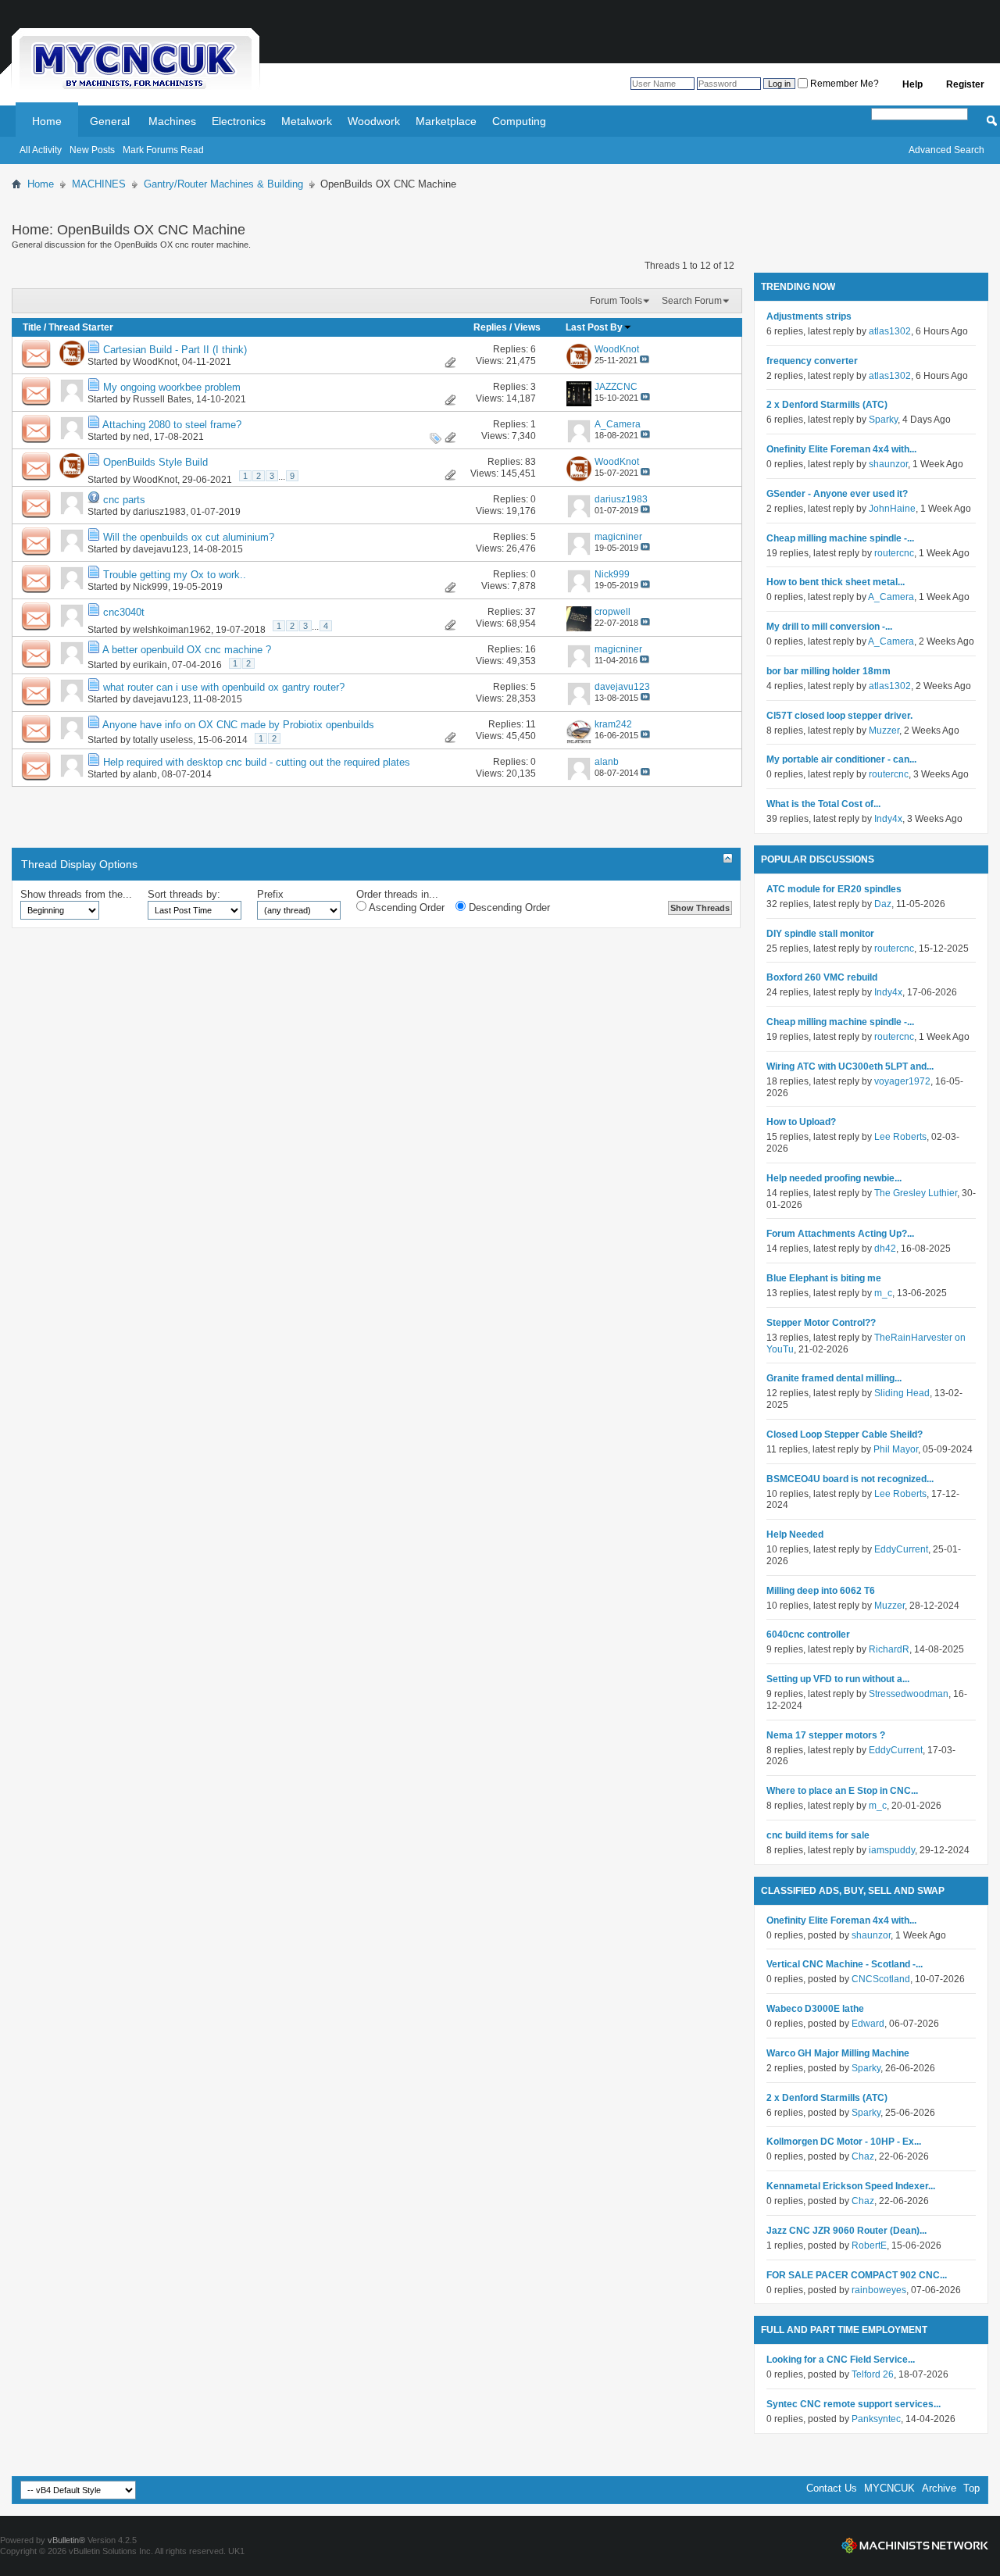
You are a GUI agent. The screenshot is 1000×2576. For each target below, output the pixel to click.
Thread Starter (81, 327)
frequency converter (812, 361)
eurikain (150, 665)
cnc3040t (124, 612)
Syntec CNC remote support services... (854, 2404)
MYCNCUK (889, 2488)
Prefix (270, 894)
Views (527, 327)
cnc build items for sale (818, 1835)
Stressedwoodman (909, 1694)
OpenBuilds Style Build (155, 462)
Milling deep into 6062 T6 (821, 1591)
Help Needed (795, 1535)
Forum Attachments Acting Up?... (840, 1234)
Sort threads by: (184, 894)
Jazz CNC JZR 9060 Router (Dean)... (846, 2231)
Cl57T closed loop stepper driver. (839, 716)
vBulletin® (66, 2540)
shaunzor (888, 464)
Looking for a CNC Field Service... (841, 2360)
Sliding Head (902, 1393)
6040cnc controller (808, 1635)
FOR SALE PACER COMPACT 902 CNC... (857, 2275)
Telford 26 (873, 2374)
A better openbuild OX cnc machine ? (187, 650)
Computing (519, 121)
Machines (172, 121)
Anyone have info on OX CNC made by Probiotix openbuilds (238, 725)
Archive (939, 2488)
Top (971, 2488)
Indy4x (888, 819)
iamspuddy (892, 1850)
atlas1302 (890, 331)
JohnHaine (892, 509)
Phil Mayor (896, 1449)
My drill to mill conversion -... (829, 627)
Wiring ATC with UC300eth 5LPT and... (850, 1066)
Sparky (883, 420)
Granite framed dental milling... (834, 1378)
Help (912, 84)
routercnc (894, 553)
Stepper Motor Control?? (821, 1323)
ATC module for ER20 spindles (834, 889)
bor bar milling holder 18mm (829, 671)
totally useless (163, 740)
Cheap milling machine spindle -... (840, 538)
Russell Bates (162, 399)
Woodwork (374, 121)
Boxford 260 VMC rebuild (822, 977)
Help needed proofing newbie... (834, 1178)
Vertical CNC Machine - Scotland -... (845, 1964)
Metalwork (307, 121)
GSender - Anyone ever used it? (837, 494)
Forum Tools (616, 301)
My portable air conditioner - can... (841, 759)
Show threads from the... (76, 894)
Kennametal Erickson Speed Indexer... (851, 2186)
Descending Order (508, 907)
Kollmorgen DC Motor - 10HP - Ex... (844, 2142)
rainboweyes (879, 2290)
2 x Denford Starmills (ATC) (827, 405)
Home (47, 121)
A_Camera (891, 597)
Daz (883, 904)
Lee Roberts (900, 1137)
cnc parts (124, 500)
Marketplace (446, 121)
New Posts (92, 150)
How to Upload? (801, 1122)
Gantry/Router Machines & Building (223, 184)
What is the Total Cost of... (823, 804)
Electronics (239, 121)
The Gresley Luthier (916, 1193)
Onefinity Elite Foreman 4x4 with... (841, 449)
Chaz (863, 2156)
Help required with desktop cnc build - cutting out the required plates (257, 762)
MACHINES (99, 184)
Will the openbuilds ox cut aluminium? (189, 537)
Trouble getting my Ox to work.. (175, 575)
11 (531, 724)
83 (530, 462)
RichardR (889, 1649)
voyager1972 (902, 1081)
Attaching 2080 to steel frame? (172, 425)
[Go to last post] (645, 360)
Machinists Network (915, 2546)
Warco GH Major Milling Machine (838, 2053)
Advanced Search (946, 150)
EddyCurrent (901, 1549)
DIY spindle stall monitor (820, 934)
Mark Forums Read (163, 150)
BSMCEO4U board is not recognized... (850, 1479)
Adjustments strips (809, 316)
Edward (868, 2024)
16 (530, 649)
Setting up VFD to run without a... (838, 1679)
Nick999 (150, 587)
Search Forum (692, 301)
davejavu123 (161, 549)
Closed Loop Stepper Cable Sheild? (845, 1434)
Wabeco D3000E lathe (815, 2009)
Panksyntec (876, 2419)
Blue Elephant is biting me (824, 1278)
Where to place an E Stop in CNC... (842, 1791)
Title (32, 327)
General (110, 121)
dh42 (885, 1249)
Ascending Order (405, 907)
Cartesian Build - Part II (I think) (175, 350)
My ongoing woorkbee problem (172, 387)
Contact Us (832, 2488)
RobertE (869, 2246)
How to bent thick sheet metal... (836, 582)
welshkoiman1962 (172, 630)
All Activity (41, 150)
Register (965, 84)
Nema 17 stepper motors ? (826, 1735)
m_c (883, 1293)
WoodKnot (155, 362)
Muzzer (884, 731)
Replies (490, 327)
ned (141, 437)
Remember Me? (843, 84)
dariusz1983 (159, 512)
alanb (145, 774)
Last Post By (594, 327)
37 (530, 612)
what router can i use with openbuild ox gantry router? (224, 687)
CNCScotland (881, 1979)
